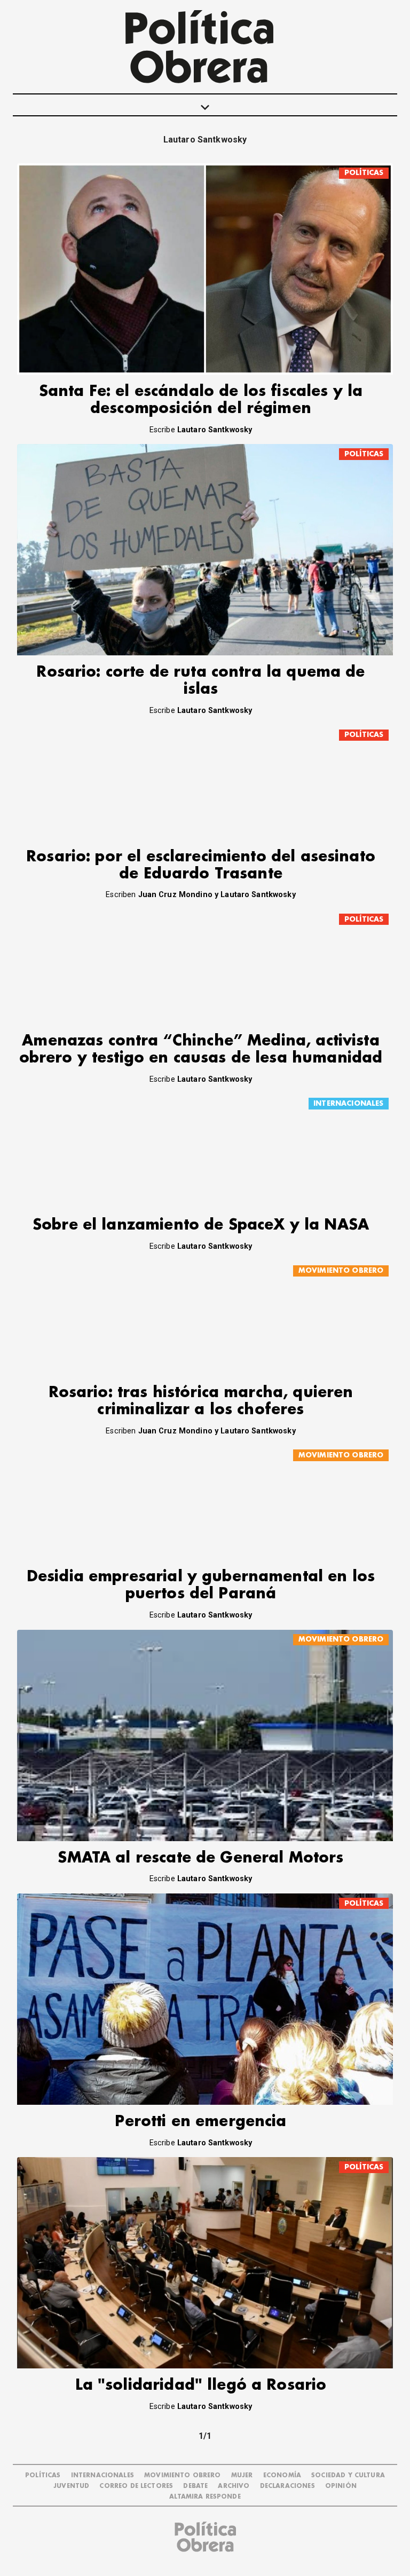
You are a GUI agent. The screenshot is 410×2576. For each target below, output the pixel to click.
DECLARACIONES (287, 2486)
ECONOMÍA (282, 2475)
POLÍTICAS (364, 173)
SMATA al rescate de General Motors (200, 1858)
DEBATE (195, 2486)
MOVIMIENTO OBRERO (341, 1270)
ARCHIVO (234, 2486)
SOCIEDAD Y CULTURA (348, 2475)
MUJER (242, 2475)
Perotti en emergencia (200, 2122)
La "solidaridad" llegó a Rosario (201, 2385)
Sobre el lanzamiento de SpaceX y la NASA (201, 1225)
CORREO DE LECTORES (136, 2486)
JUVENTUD (71, 2486)
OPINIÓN (341, 2486)
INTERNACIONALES (348, 1103)
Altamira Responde (205, 2497)
